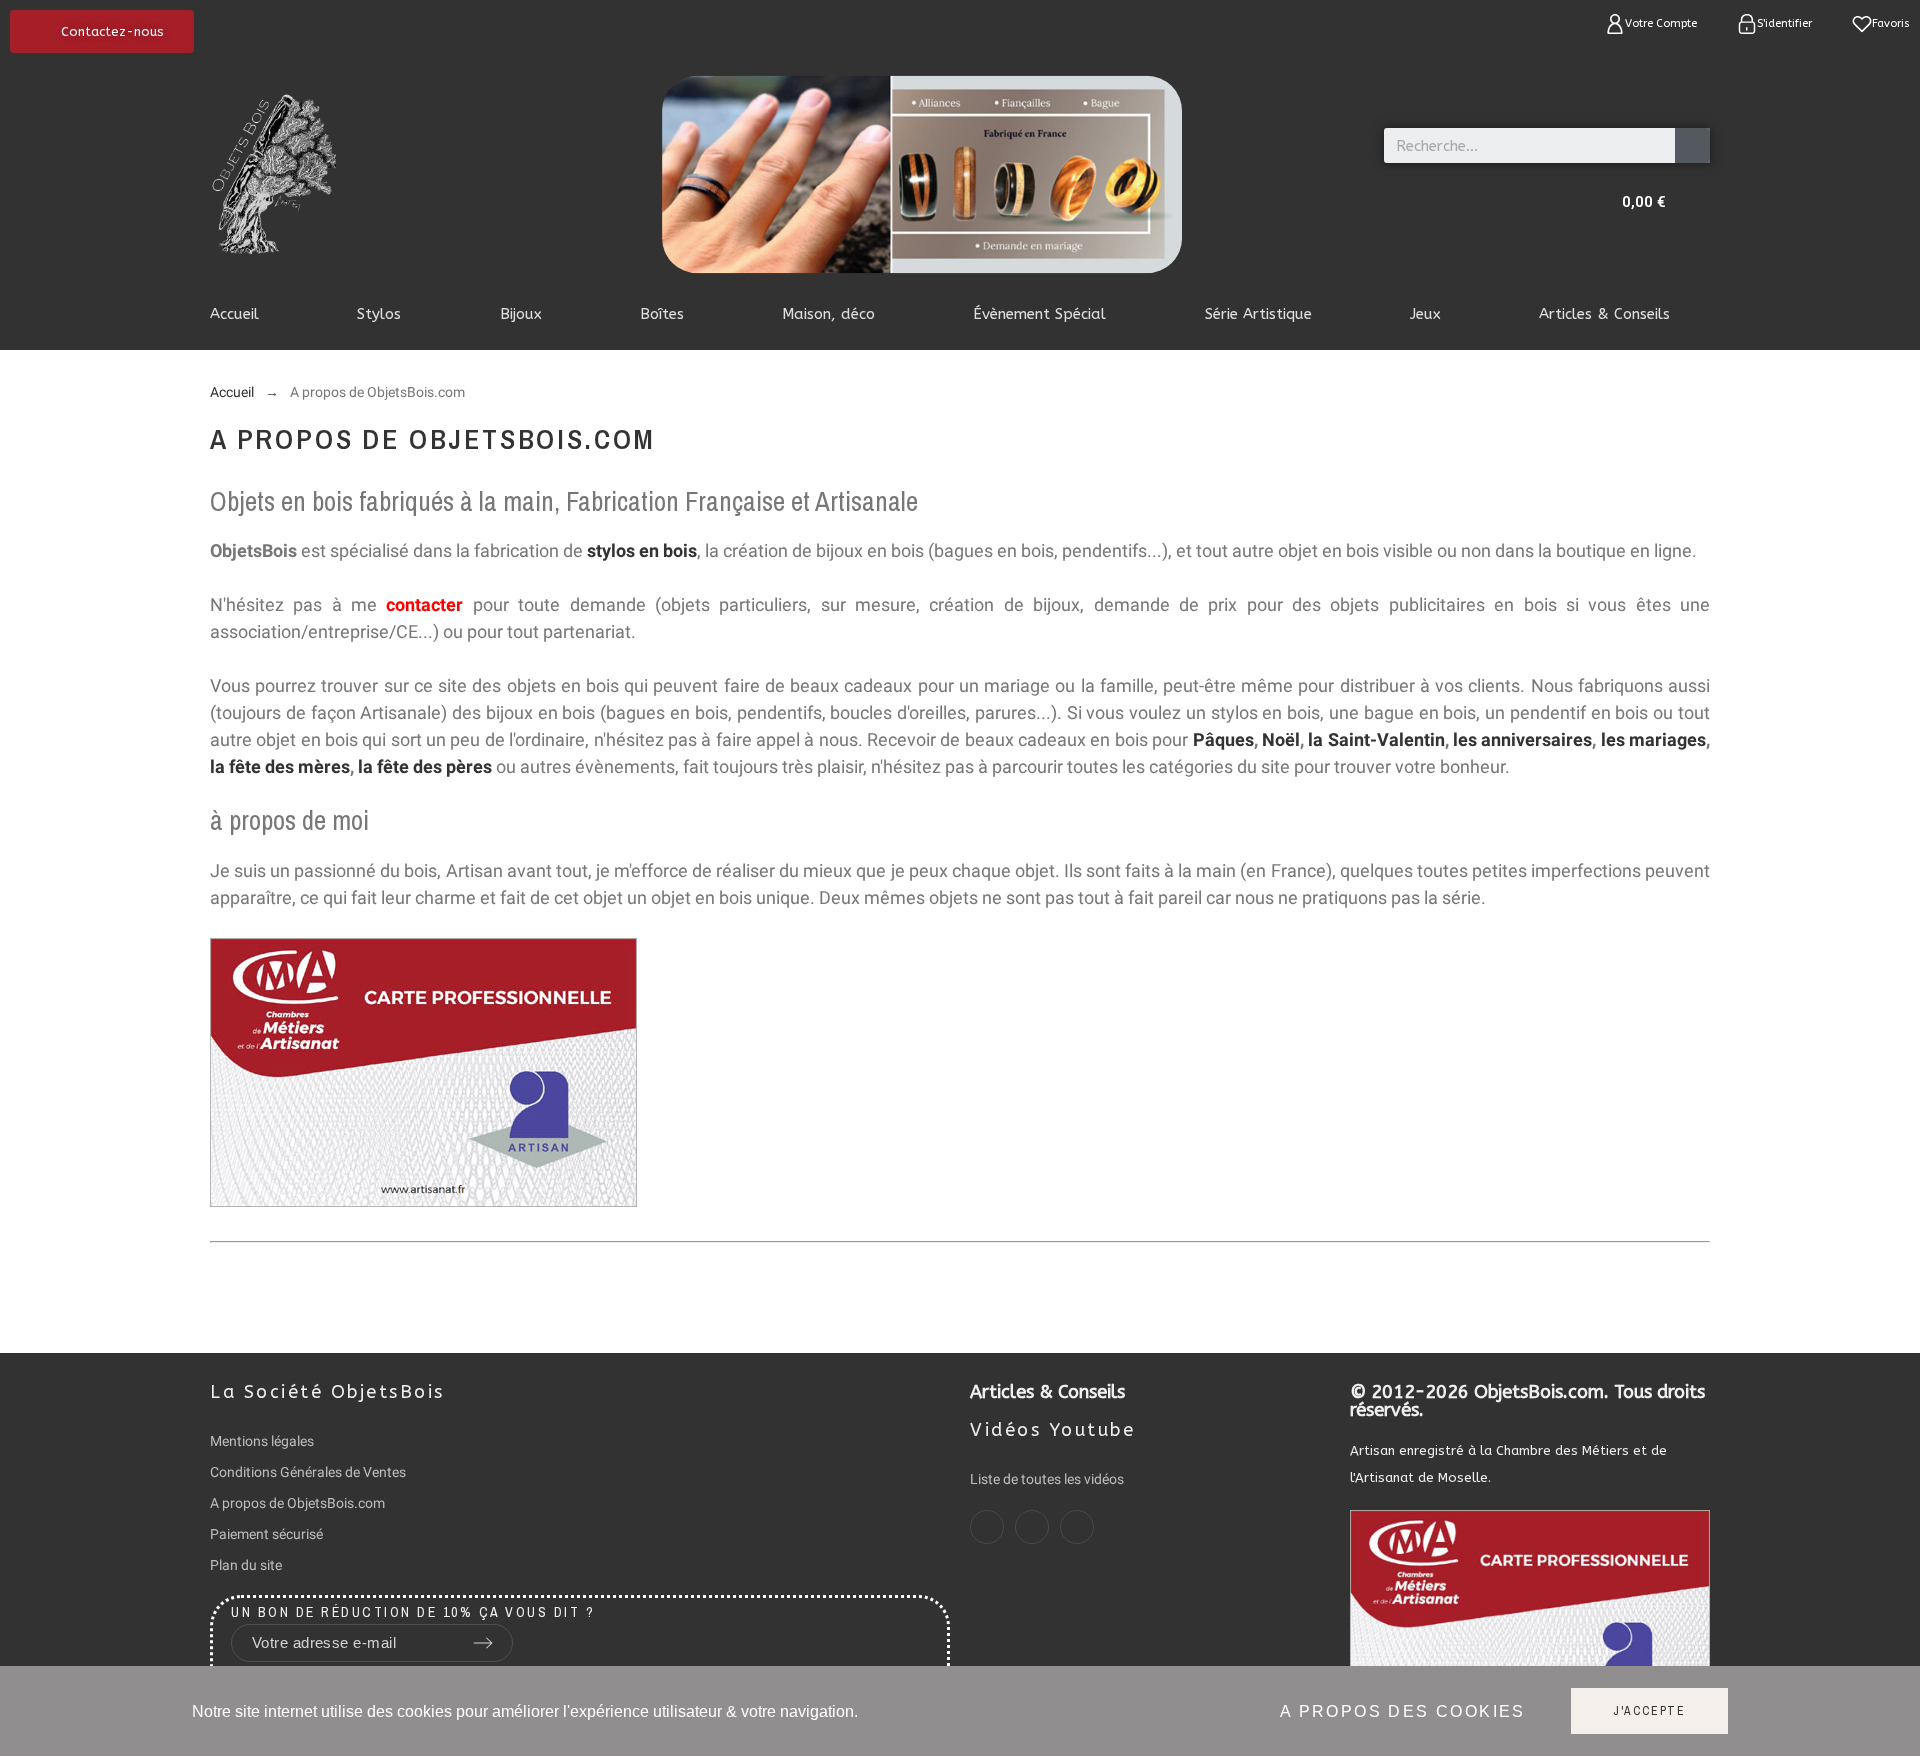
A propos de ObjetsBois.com (297, 1503)
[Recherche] (1692, 145)
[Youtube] (1077, 1527)
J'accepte (1649, 1711)
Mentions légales (262, 1441)
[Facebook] (987, 1527)
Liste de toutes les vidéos (1047, 1479)
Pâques (1223, 739)
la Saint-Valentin (1376, 739)
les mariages (1653, 739)
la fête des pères (425, 766)
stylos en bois (642, 550)
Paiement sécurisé (266, 1534)
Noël (1281, 739)
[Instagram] (1032, 1527)
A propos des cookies (1403, 1711)
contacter (424, 604)
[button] (102, 31)
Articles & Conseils (1047, 1392)
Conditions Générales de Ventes (308, 1472)
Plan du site (246, 1565)
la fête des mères (280, 766)
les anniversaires (1522, 739)
